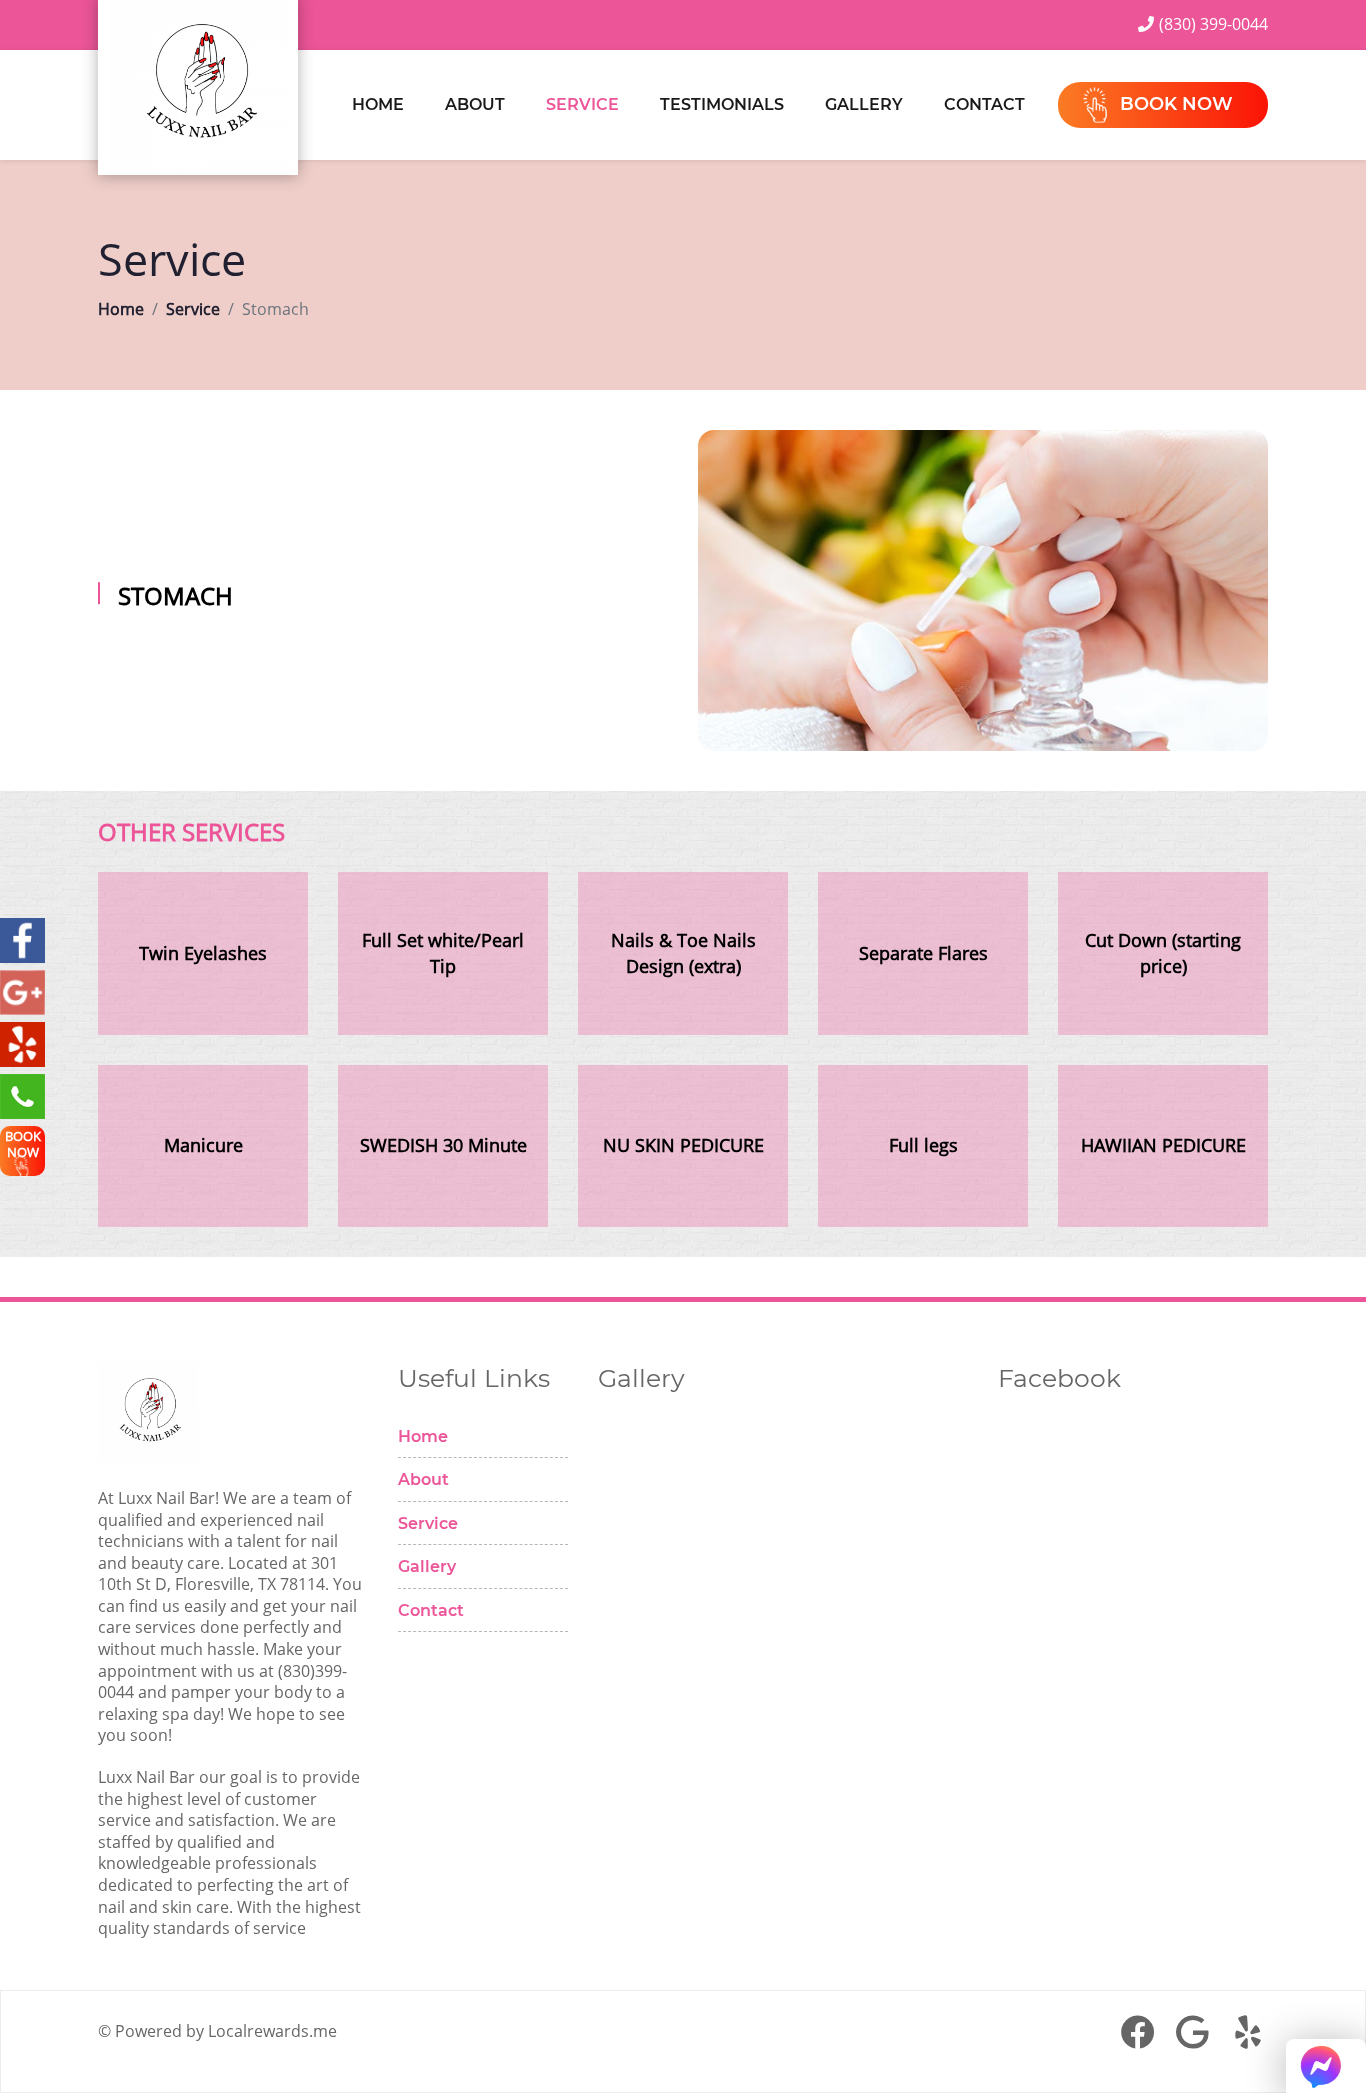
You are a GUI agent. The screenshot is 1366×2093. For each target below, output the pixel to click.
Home (378, 104)
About (475, 104)
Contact (984, 104)
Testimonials (722, 104)
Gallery (864, 104)
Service (582, 104)
